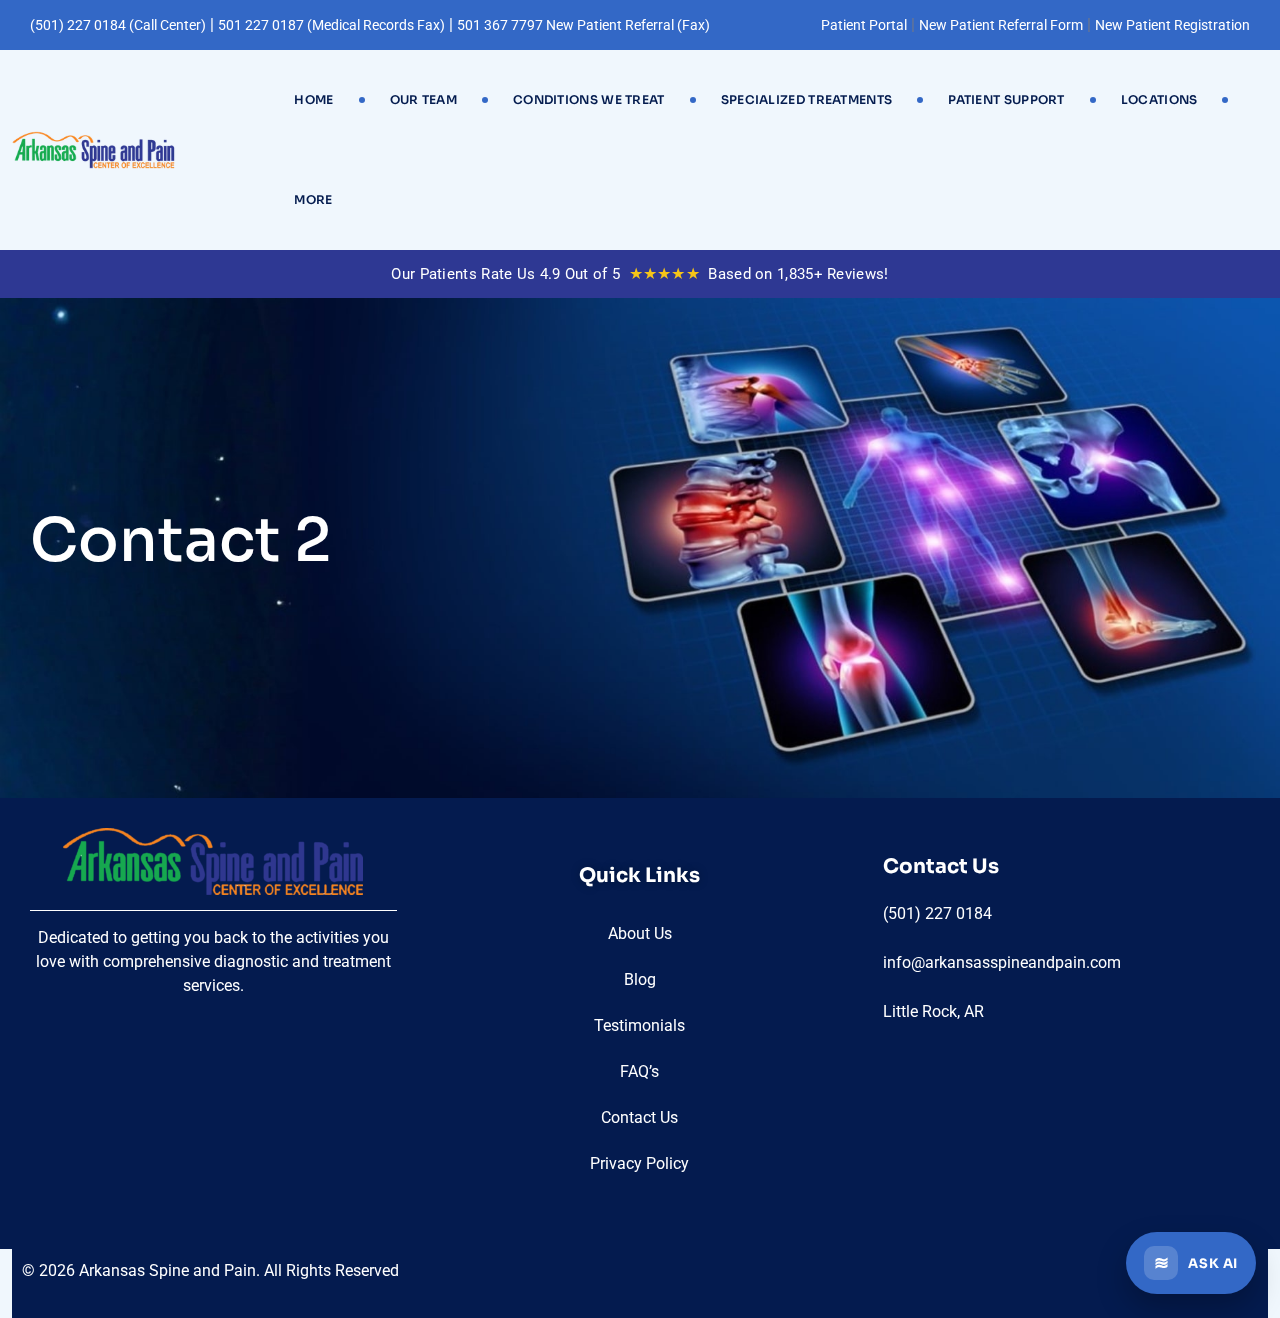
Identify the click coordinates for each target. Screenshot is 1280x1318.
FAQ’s (639, 1071)
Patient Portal (864, 25)
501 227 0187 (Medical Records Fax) (331, 25)
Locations (1159, 99)
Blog (640, 979)
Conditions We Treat (589, 99)
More (313, 199)
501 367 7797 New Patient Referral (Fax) (583, 25)
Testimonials (639, 1025)
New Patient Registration (1172, 25)
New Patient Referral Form (1001, 25)
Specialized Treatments (807, 99)
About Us (640, 933)
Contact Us (639, 1117)
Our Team (423, 99)
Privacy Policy (639, 1163)
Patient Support (1006, 99)
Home (313, 99)
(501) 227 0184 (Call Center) (118, 25)
